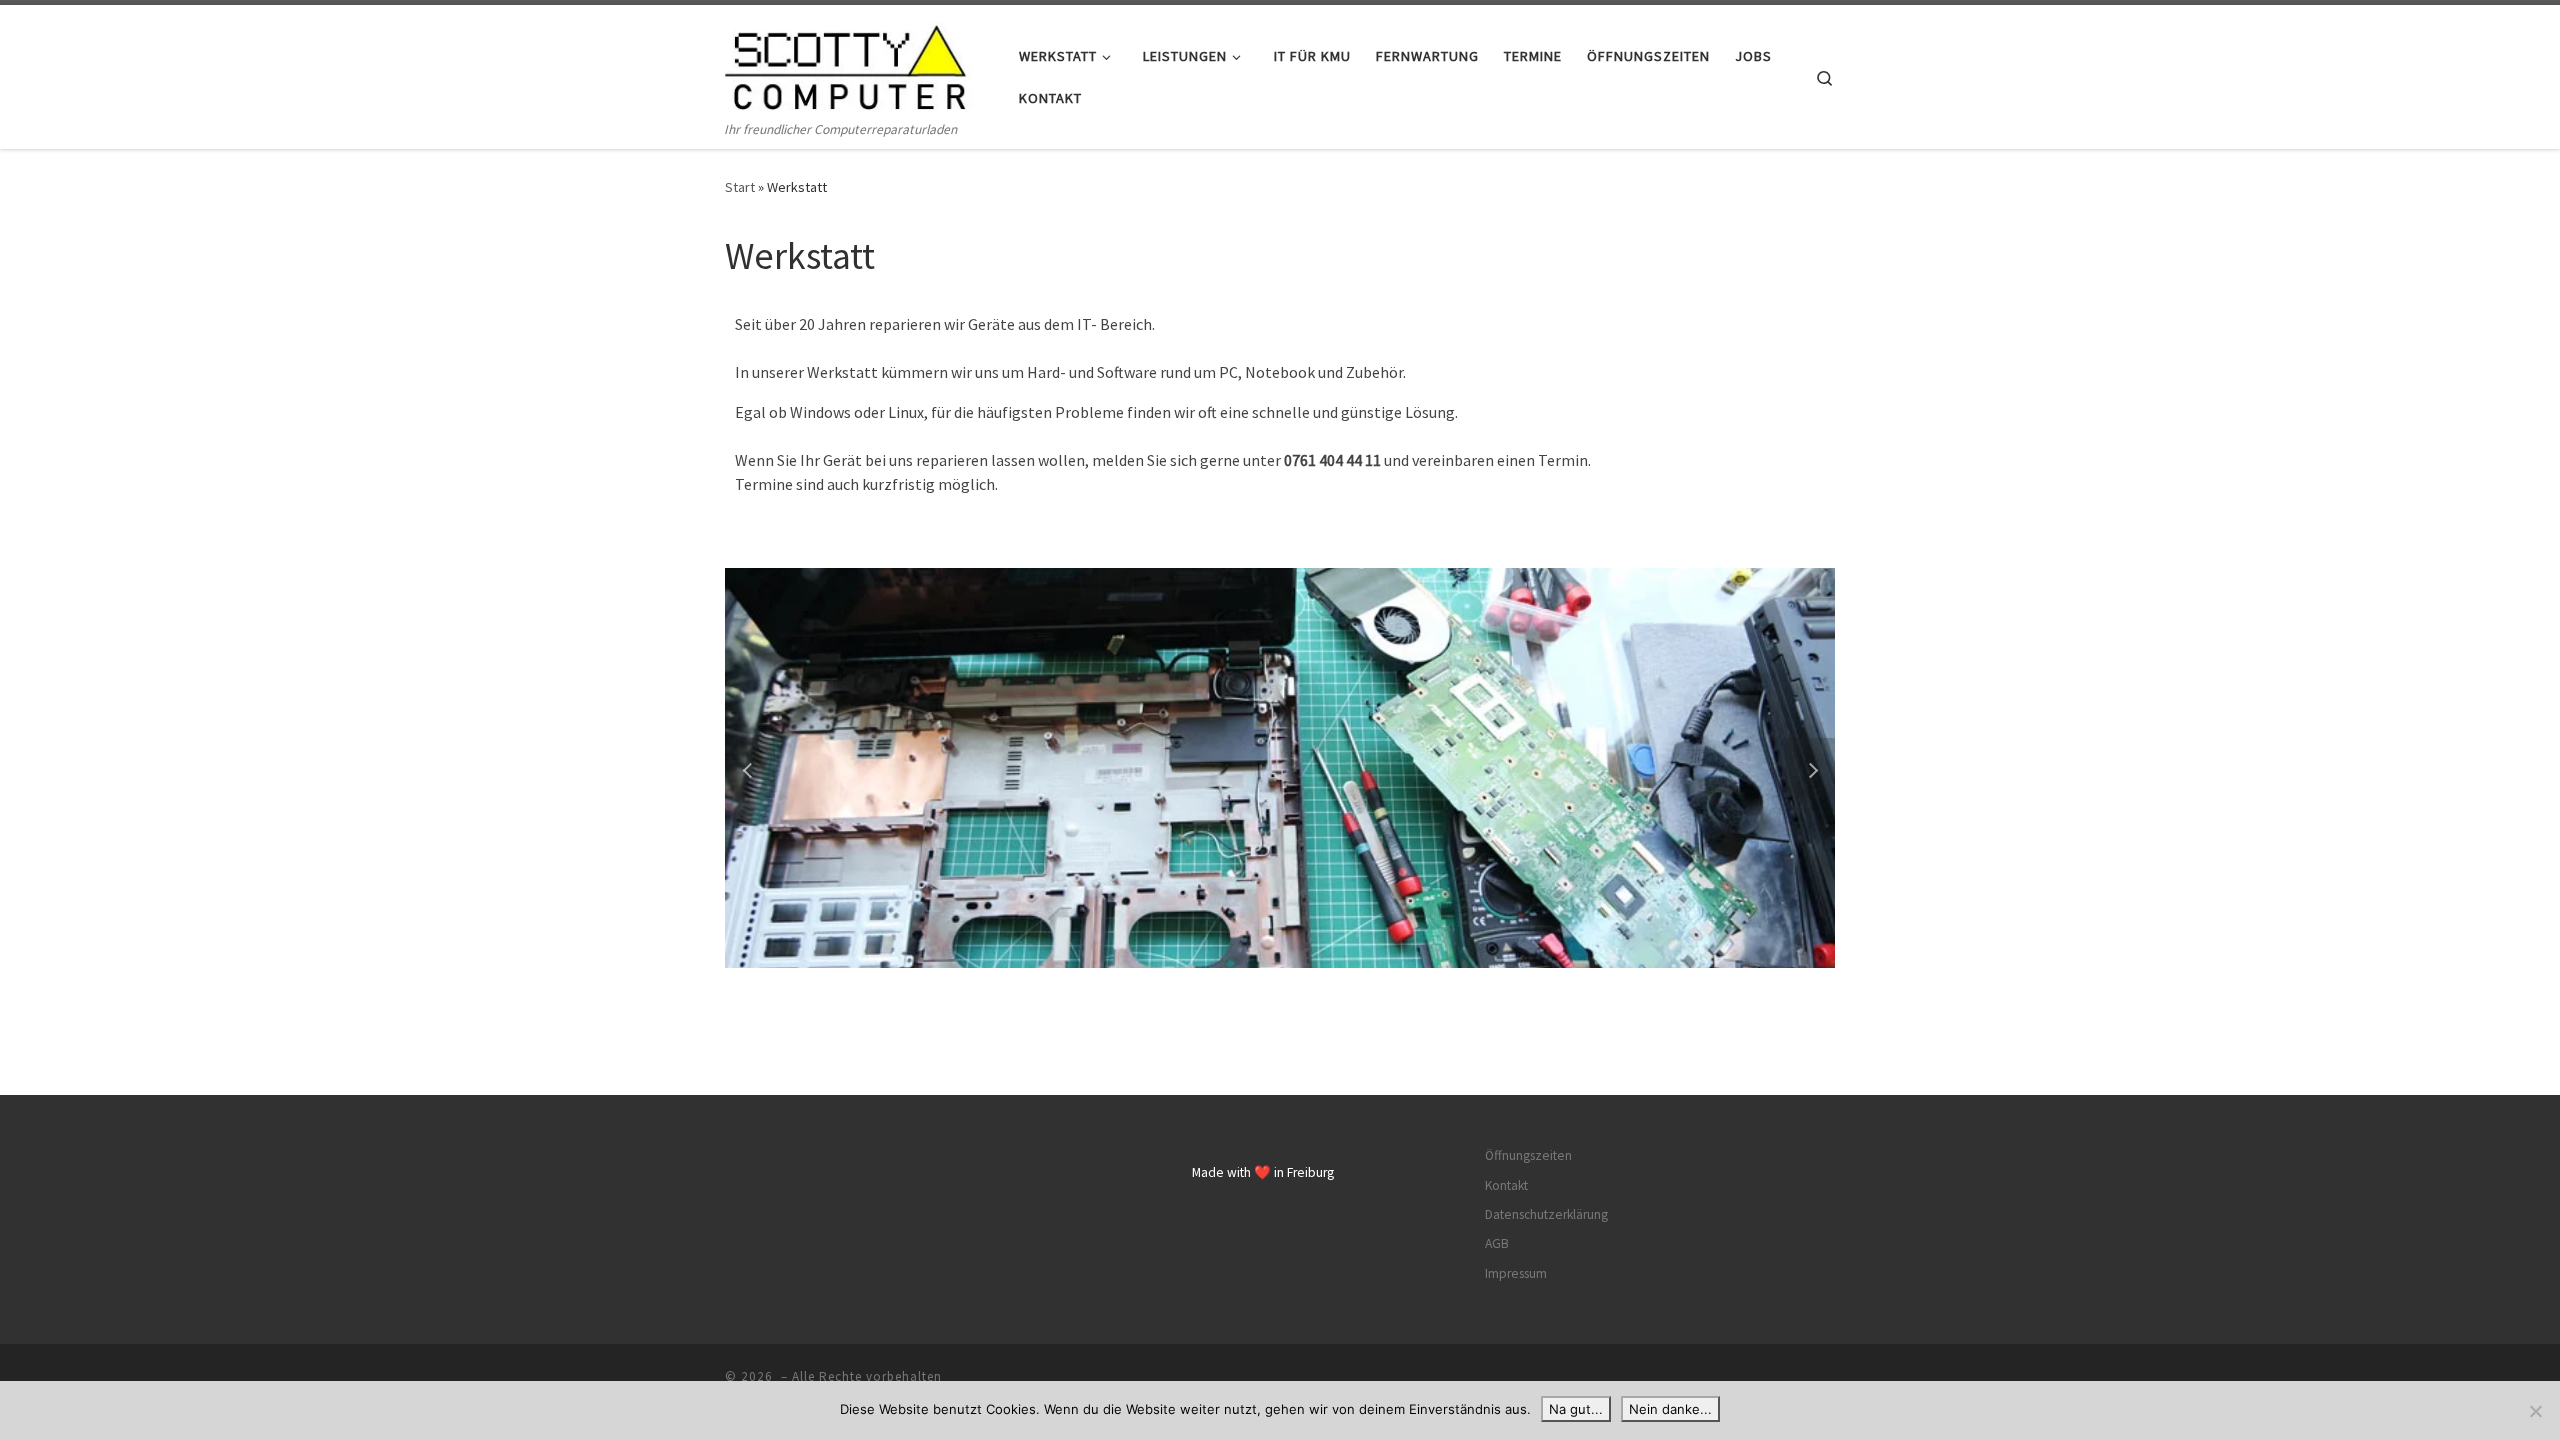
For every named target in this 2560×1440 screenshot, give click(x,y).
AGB (1497, 1243)
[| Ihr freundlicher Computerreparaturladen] (850, 61)
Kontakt (1506, 1185)
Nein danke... (1670, 1409)
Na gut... (1576, 1409)
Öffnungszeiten (1528, 1155)
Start (740, 187)
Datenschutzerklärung (1546, 1214)
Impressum (1516, 1273)
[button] (750, 768)
